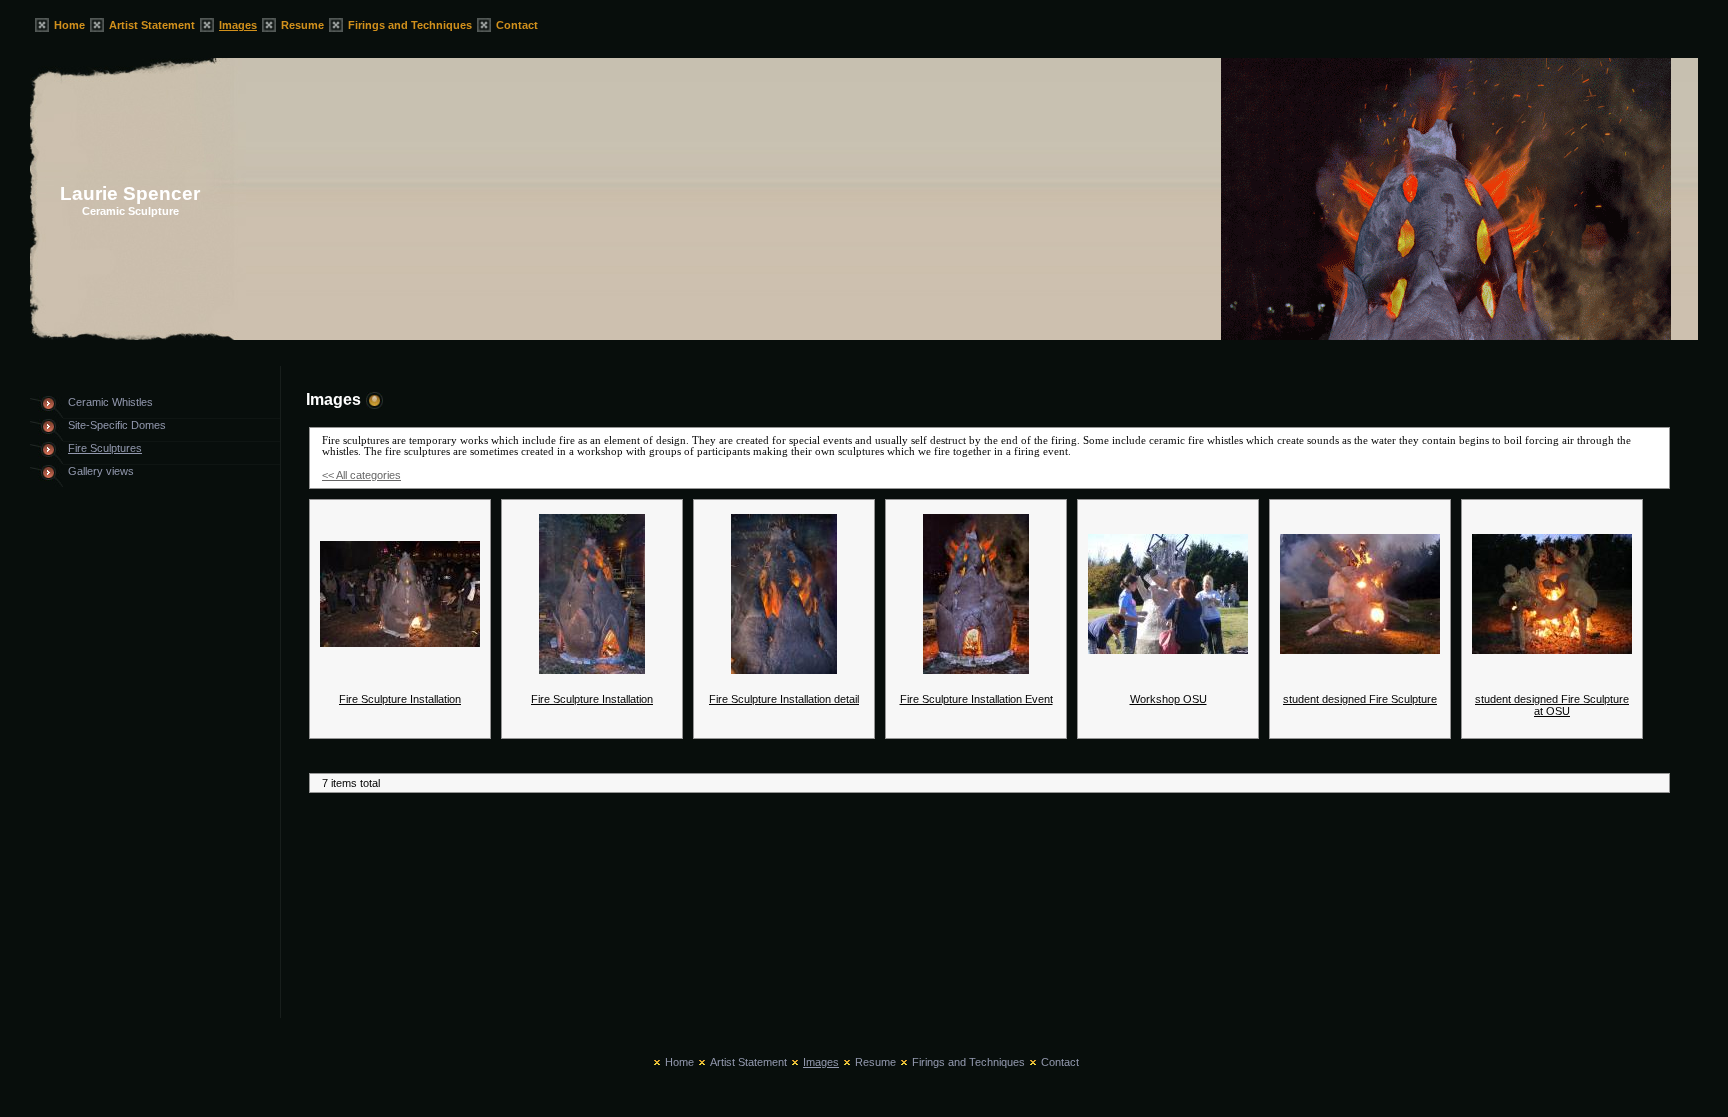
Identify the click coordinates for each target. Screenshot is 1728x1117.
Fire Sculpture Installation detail (784, 699)
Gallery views (101, 471)
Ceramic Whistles (110, 402)
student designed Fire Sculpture (1360, 699)
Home (69, 25)
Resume (302, 25)
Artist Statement (152, 25)
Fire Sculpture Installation (400, 699)
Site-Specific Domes (117, 425)
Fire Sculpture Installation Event (976, 699)
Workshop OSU (1168, 699)
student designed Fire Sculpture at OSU (1552, 705)
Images (238, 25)
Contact (517, 25)
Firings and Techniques (410, 25)
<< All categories (361, 475)
